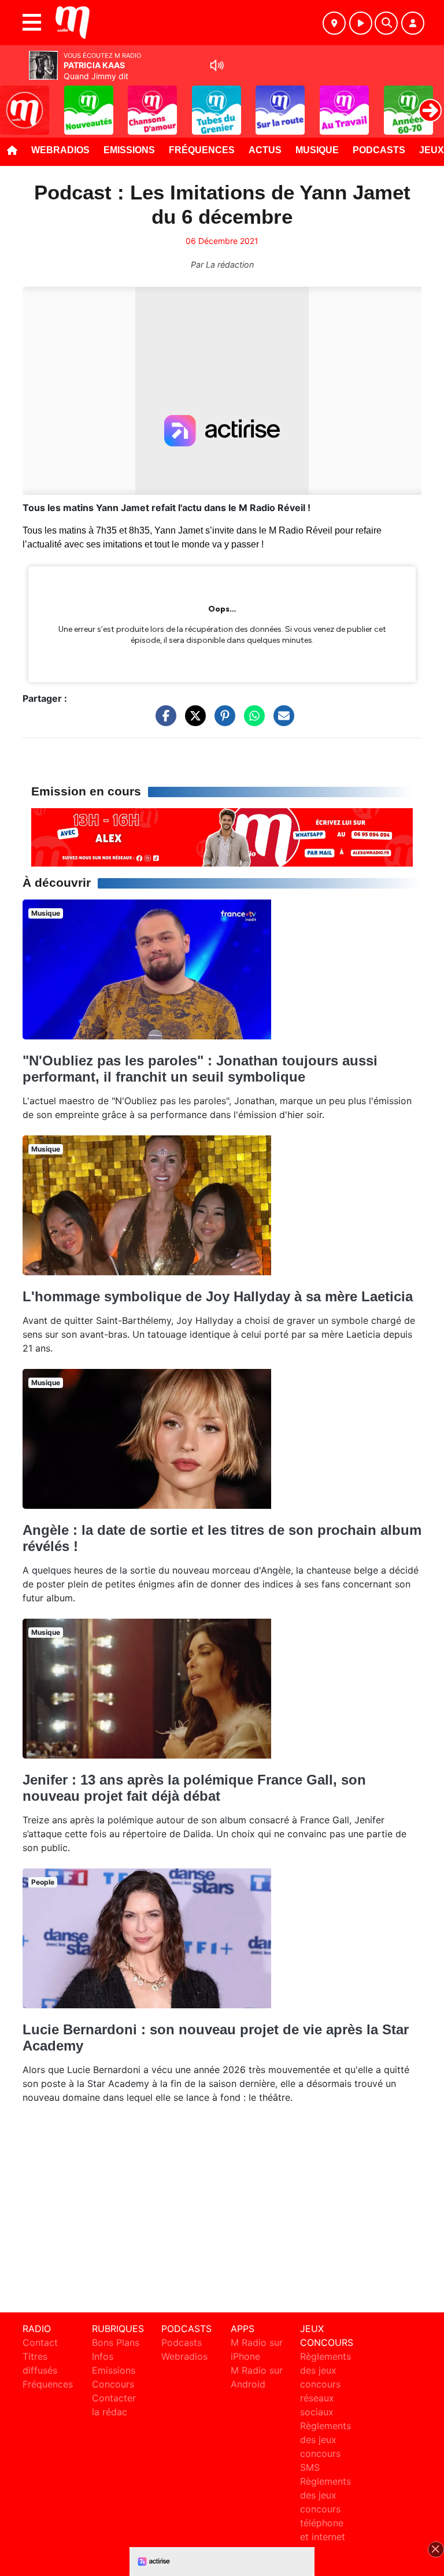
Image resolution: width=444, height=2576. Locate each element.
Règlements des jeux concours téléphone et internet (325, 2509)
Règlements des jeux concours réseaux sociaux (325, 2384)
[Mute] (217, 65)
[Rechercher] (386, 23)
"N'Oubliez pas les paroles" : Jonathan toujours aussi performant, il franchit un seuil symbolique (200, 1069)
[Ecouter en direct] (361, 23)
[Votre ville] (334, 23)
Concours (113, 2384)
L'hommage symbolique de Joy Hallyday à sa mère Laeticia (218, 1296)
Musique (317, 150)
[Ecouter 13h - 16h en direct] (222, 837)
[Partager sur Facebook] (163, 721)
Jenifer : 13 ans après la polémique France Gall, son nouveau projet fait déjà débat (194, 1788)
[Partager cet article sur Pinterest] (222, 721)
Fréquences (202, 150)
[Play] (15, 102)
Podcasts (379, 150)
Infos (103, 2356)
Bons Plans (116, 2342)
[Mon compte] (413, 23)
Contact (40, 2342)
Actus (265, 150)
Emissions (129, 150)
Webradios (60, 150)
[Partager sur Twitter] (193, 721)
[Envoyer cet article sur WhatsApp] (251, 721)
